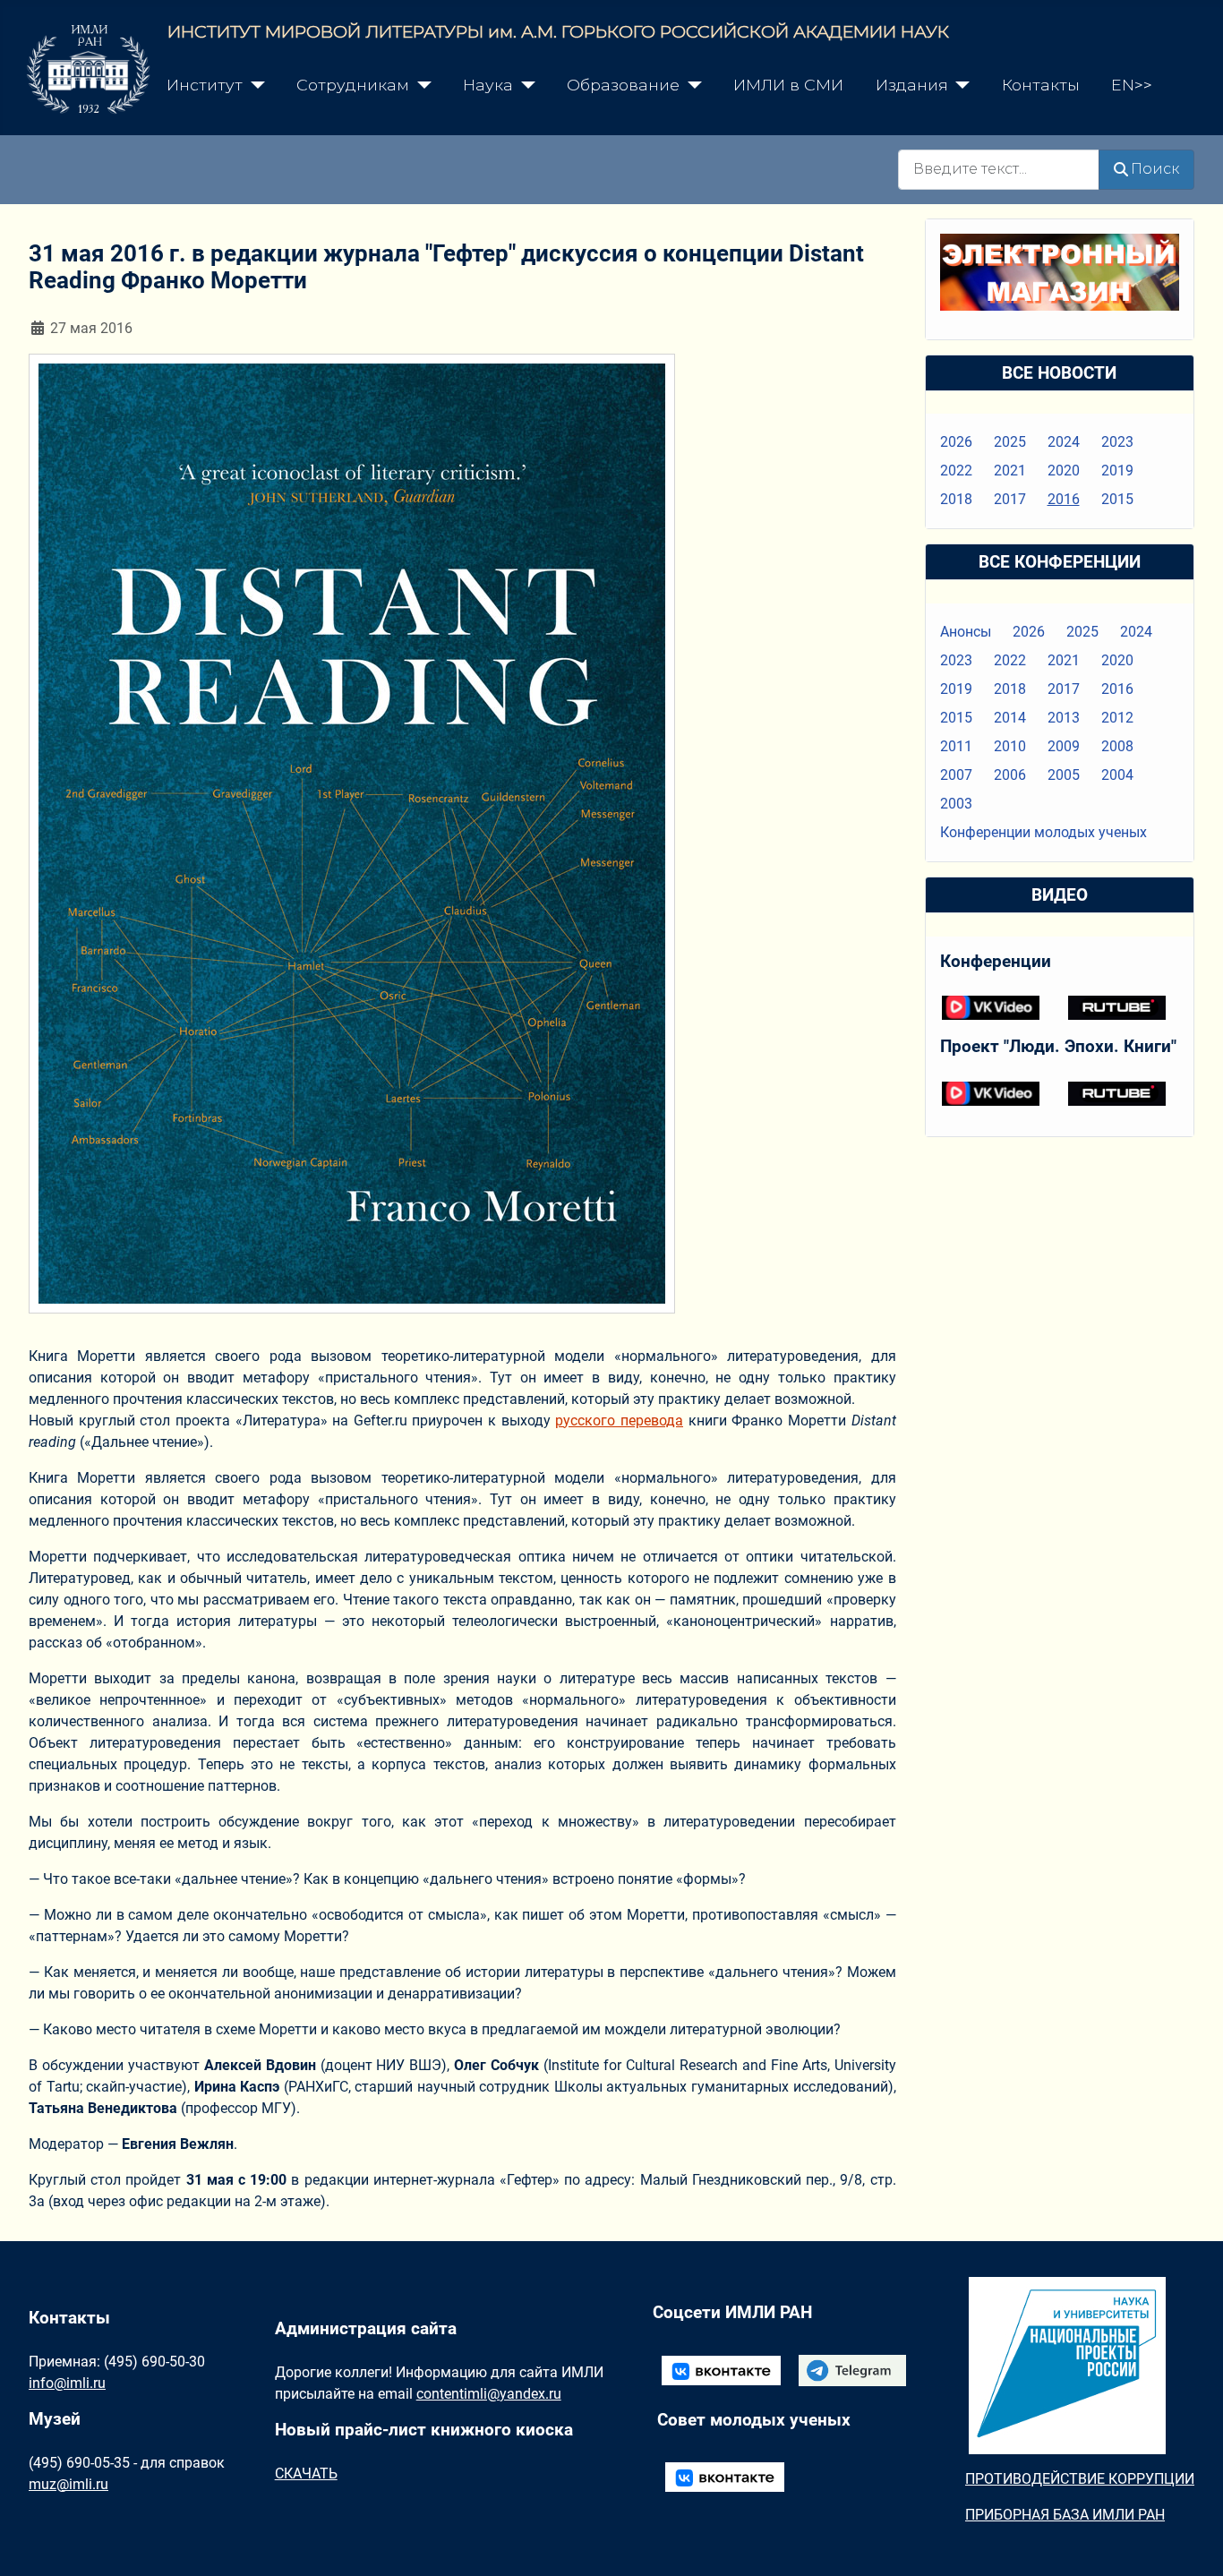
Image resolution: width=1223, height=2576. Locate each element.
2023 (1117, 442)
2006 (1010, 775)
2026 (956, 442)
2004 (1117, 775)
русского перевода (619, 1421)
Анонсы (966, 632)
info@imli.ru (67, 2383)
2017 (1010, 499)
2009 (1064, 746)
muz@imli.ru (68, 2484)
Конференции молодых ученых (1043, 832)
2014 (1010, 718)
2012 (1117, 718)
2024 (1064, 442)
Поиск (1155, 169)
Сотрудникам (353, 85)
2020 (1064, 471)
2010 (1010, 746)
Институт (205, 85)
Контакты (1041, 85)
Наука (488, 85)
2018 (956, 499)
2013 (1064, 718)
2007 (956, 775)
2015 (1117, 499)
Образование (623, 85)
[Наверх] (1192, 2543)
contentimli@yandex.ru (489, 2394)
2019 (1117, 471)
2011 (956, 746)
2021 (1010, 471)
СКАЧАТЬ (306, 2473)
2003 (956, 804)
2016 (1064, 499)
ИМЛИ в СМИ (788, 85)
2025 (1010, 442)
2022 (956, 471)
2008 (1117, 746)
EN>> (1132, 85)
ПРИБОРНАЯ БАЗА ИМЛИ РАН (1065, 2515)
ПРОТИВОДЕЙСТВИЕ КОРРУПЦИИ (1080, 2479)
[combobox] (999, 170)
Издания (912, 85)
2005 (1064, 775)
